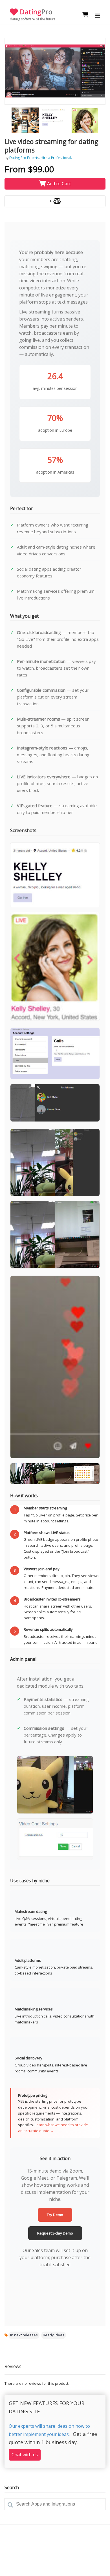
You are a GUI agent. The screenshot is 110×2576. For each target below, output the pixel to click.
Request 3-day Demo (55, 2233)
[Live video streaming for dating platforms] (55, 71)
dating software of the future (33, 19)
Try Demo (55, 2215)
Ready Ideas (54, 2335)
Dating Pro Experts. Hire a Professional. (41, 158)
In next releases (24, 2335)
